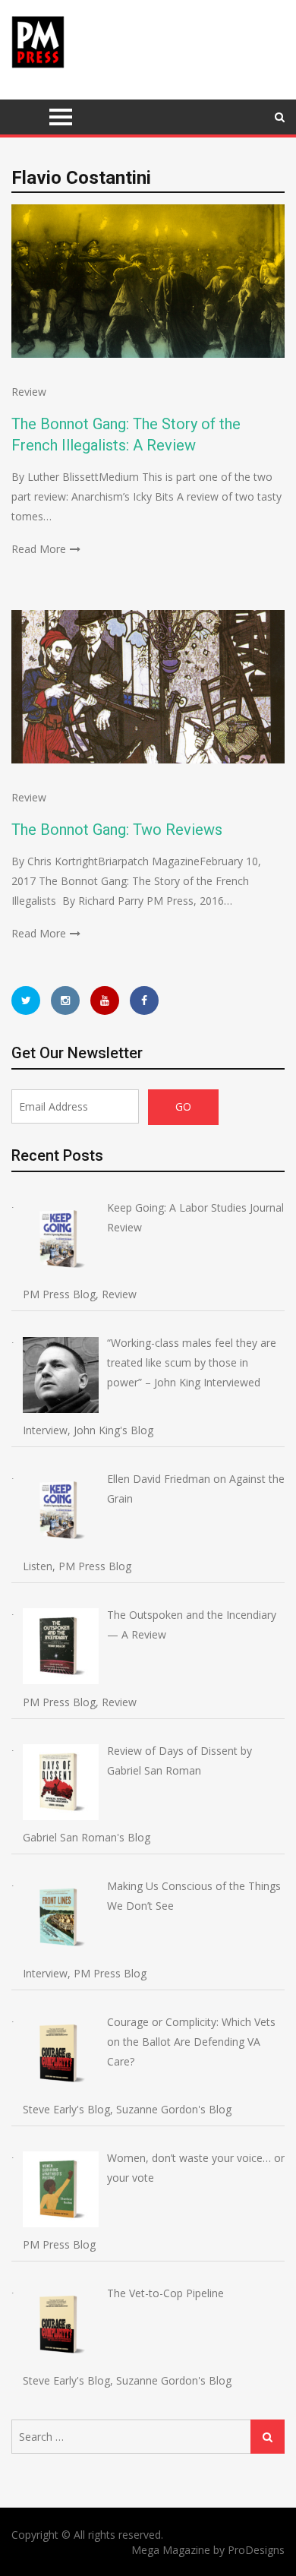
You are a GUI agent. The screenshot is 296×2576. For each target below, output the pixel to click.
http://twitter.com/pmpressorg (26, 1000)
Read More (39, 549)
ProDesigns (256, 2550)
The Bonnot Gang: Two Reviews (117, 830)
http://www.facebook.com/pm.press (144, 1000)
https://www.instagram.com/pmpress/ (65, 1000)
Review (29, 392)
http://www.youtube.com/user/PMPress (105, 1000)
